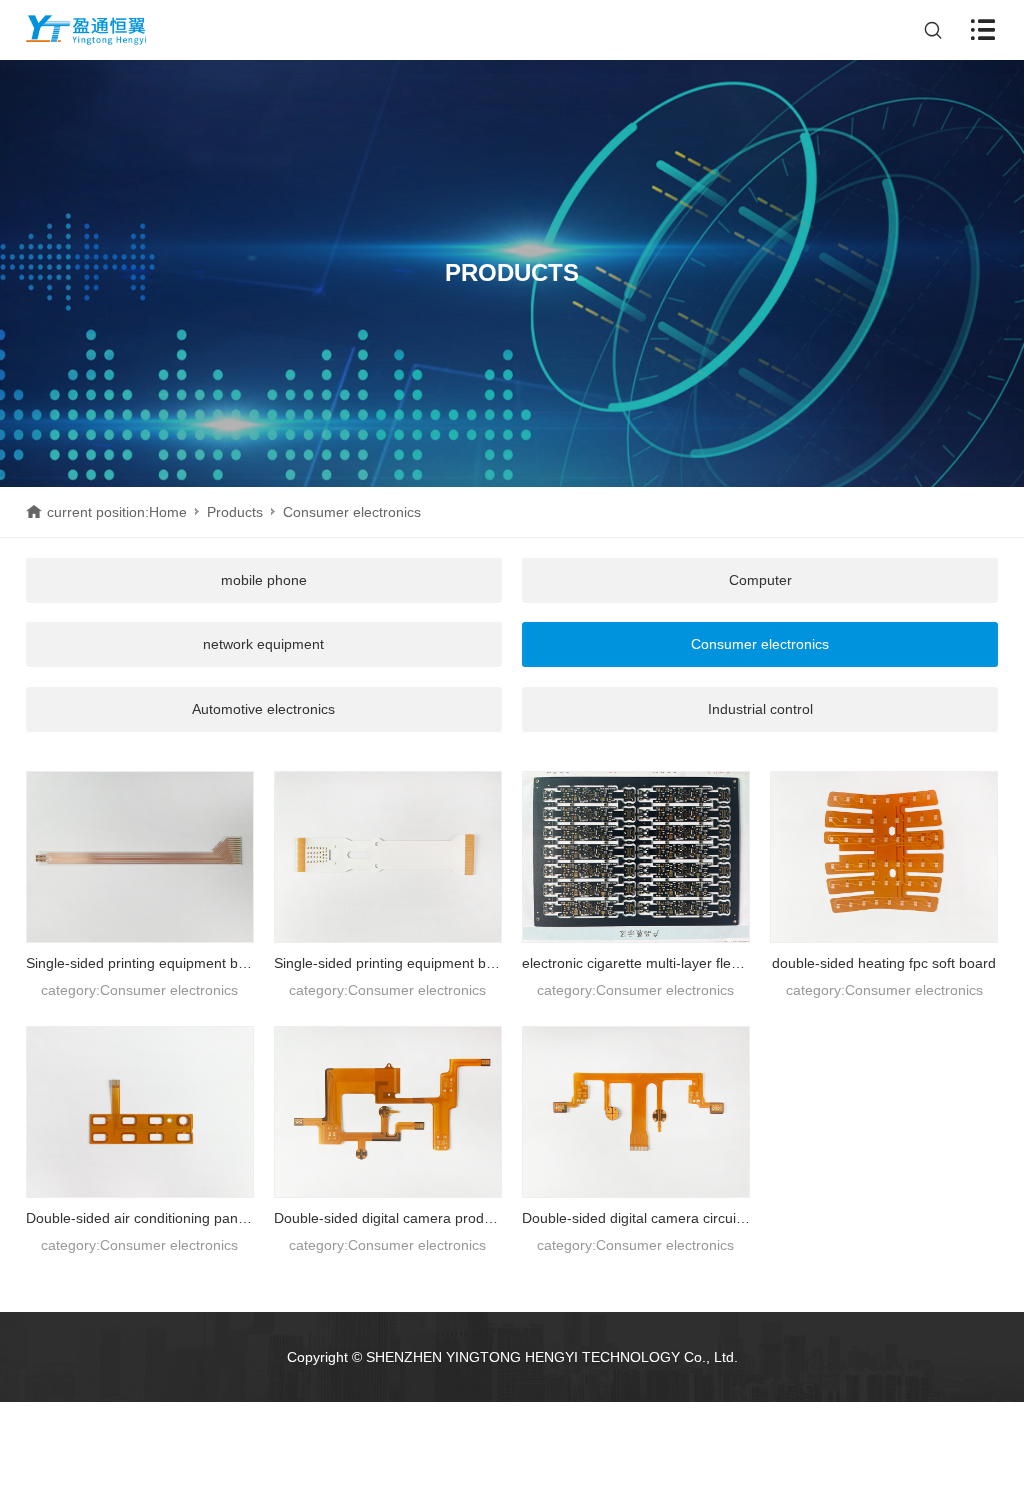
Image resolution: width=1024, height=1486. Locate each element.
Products (235, 512)
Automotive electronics (263, 709)
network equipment (263, 644)
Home (168, 512)
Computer (760, 580)
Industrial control (760, 709)
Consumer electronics (760, 644)
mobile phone (264, 580)
